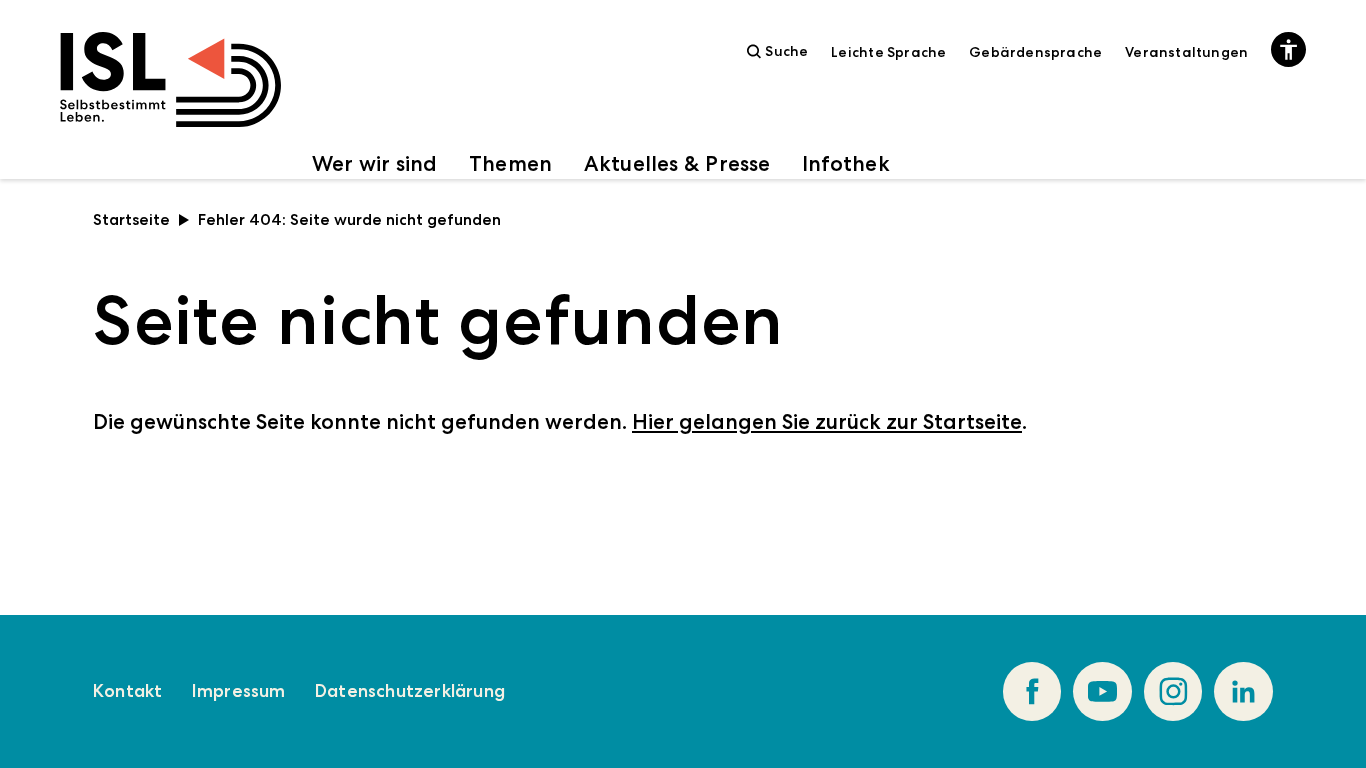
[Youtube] (1102, 691)
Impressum (239, 691)
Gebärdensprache (1035, 52)
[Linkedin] (1243, 691)
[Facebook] (1032, 691)
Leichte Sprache (888, 52)
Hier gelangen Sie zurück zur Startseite (827, 421)
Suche (786, 51)
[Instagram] (1173, 691)
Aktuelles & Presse (677, 163)
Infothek (846, 163)
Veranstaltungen (1186, 52)
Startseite (131, 219)
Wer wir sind (375, 163)
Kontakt (127, 691)
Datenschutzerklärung (410, 691)
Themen (510, 163)
